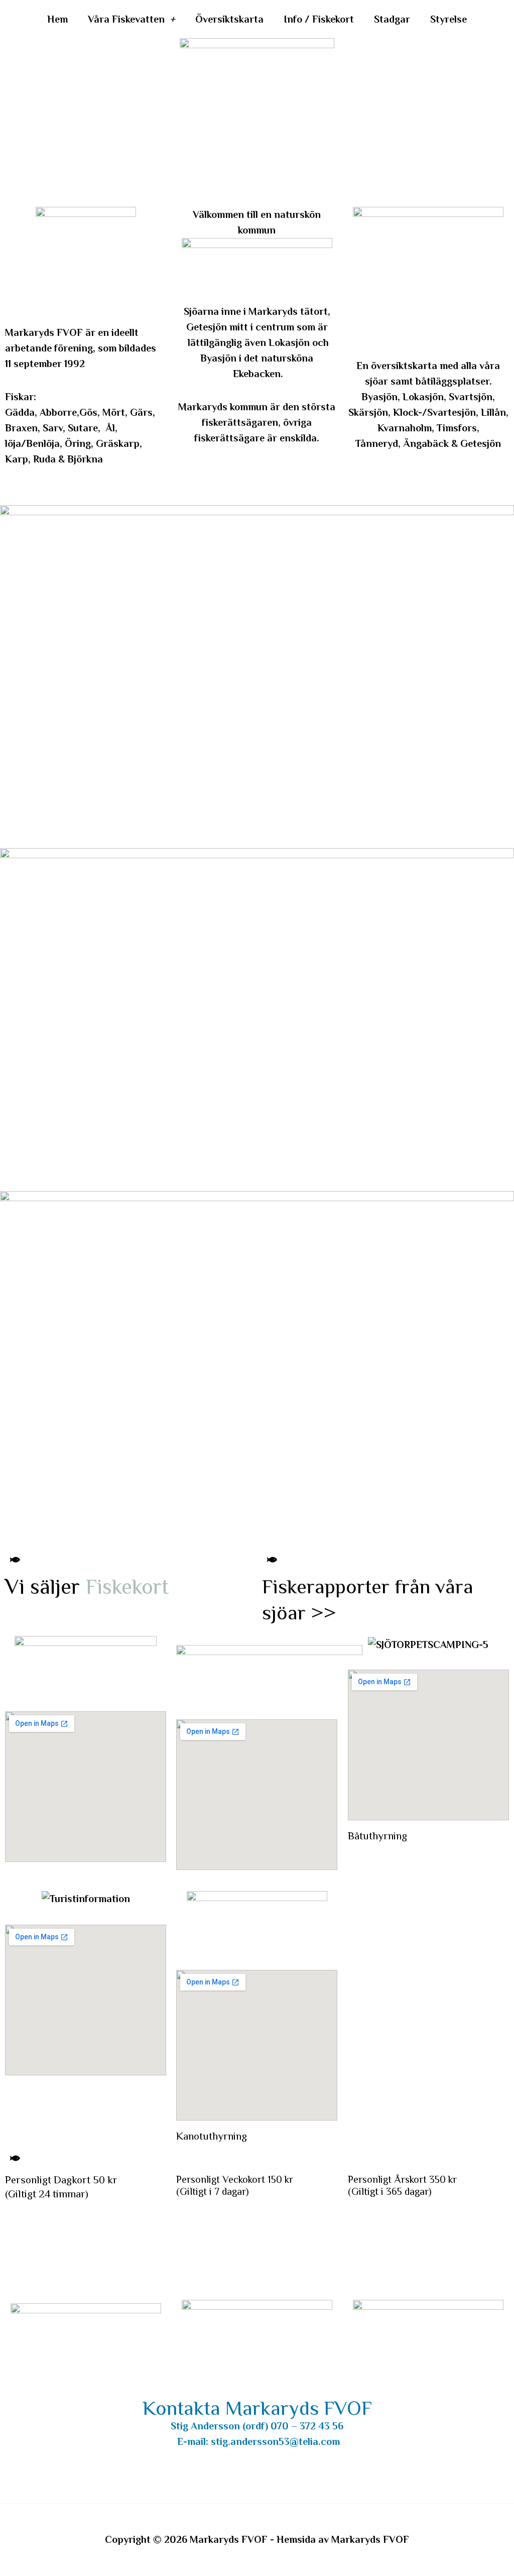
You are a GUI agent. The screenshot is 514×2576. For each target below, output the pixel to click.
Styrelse (448, 19)
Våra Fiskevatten (126, 19)
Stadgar (392, 19)
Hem (57, 19)
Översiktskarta (229, 19)
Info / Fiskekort (319, 19)
